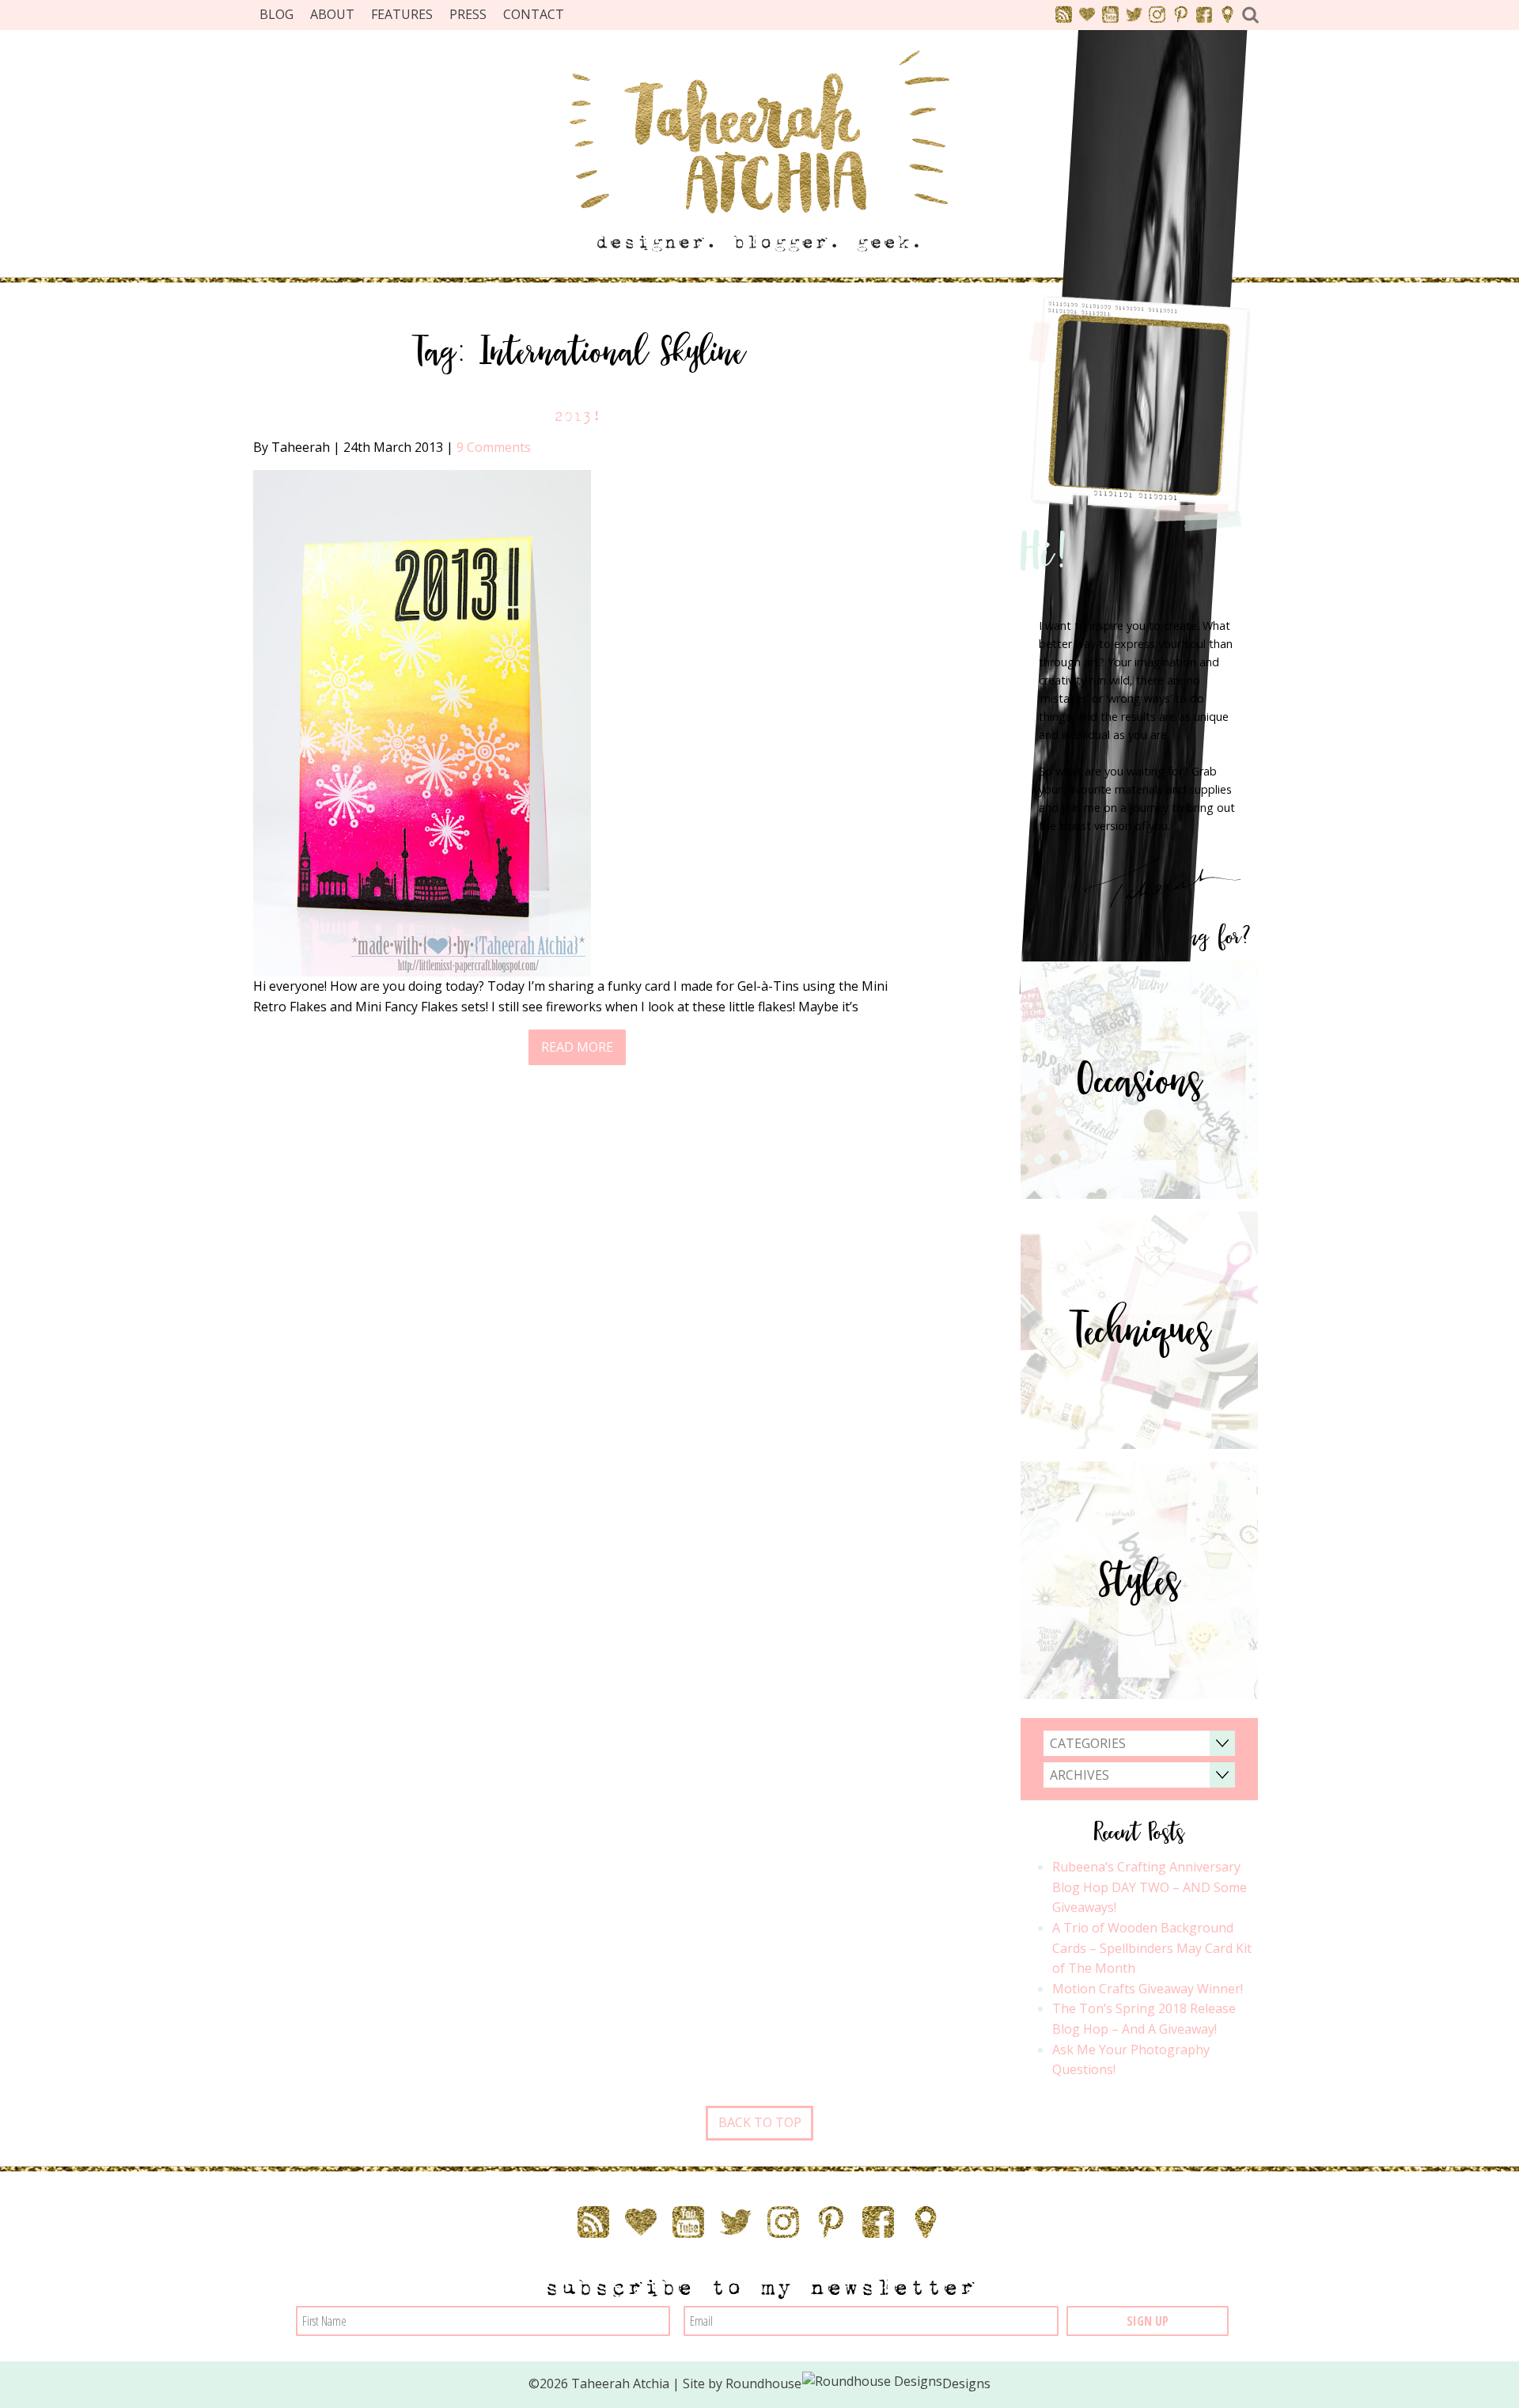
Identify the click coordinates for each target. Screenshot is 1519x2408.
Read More (577, 1047)
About (332, 14)
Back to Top (760, 2122)
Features (402, 14)
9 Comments (494, 447)
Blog (277, 14)
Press (468, 14)
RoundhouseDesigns (858, 2383)
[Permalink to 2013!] (422, 722)
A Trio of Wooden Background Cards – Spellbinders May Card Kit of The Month (1152, 1948)
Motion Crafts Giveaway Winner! (1148, 1989)
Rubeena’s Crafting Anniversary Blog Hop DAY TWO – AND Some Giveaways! (1150, 1887)
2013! (578, 417)
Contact (534, 14)
